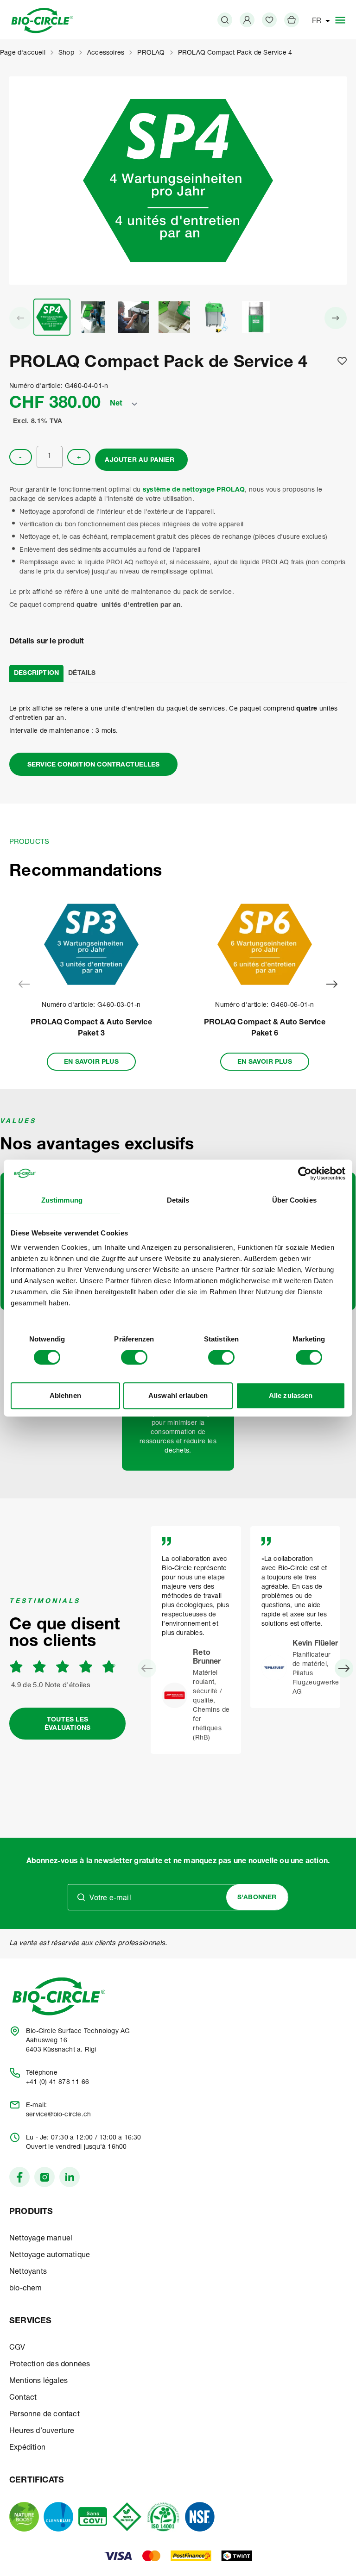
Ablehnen (65, 1395)
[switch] (134, 1357)
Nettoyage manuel (41, 2239)
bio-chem (26, 2289)
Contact (23, 2398)
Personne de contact (44, 2415)
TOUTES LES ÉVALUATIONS (67, 1724)
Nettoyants (28, 2272)
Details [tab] (178, 1200)
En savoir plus (91, 1062)
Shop (66, 53)
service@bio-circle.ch (58, 2115)
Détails (82, 674)
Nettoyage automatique (50, 2256)
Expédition (27, 2448)
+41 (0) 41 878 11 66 (57, 2083)
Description (36, 674)
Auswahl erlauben (178, 1395)
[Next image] (336, 318)
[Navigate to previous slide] (24, 984)
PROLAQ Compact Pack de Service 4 (235, 53)
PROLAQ (151, 53)
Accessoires (106, 53)
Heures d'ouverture (42, 2432)
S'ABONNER (257, 1898)
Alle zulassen (291, 1395)
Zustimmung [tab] (62, 1200)
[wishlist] (269, 20)
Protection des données (50, 2365)
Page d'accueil (23, 53)
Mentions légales (38, 2382)
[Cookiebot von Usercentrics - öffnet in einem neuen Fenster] (305, 1173)
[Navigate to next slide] (332, 984)
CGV (17, 2348)
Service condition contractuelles (93, 765)
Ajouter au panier (139, 461)
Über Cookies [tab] (294, 1200)
